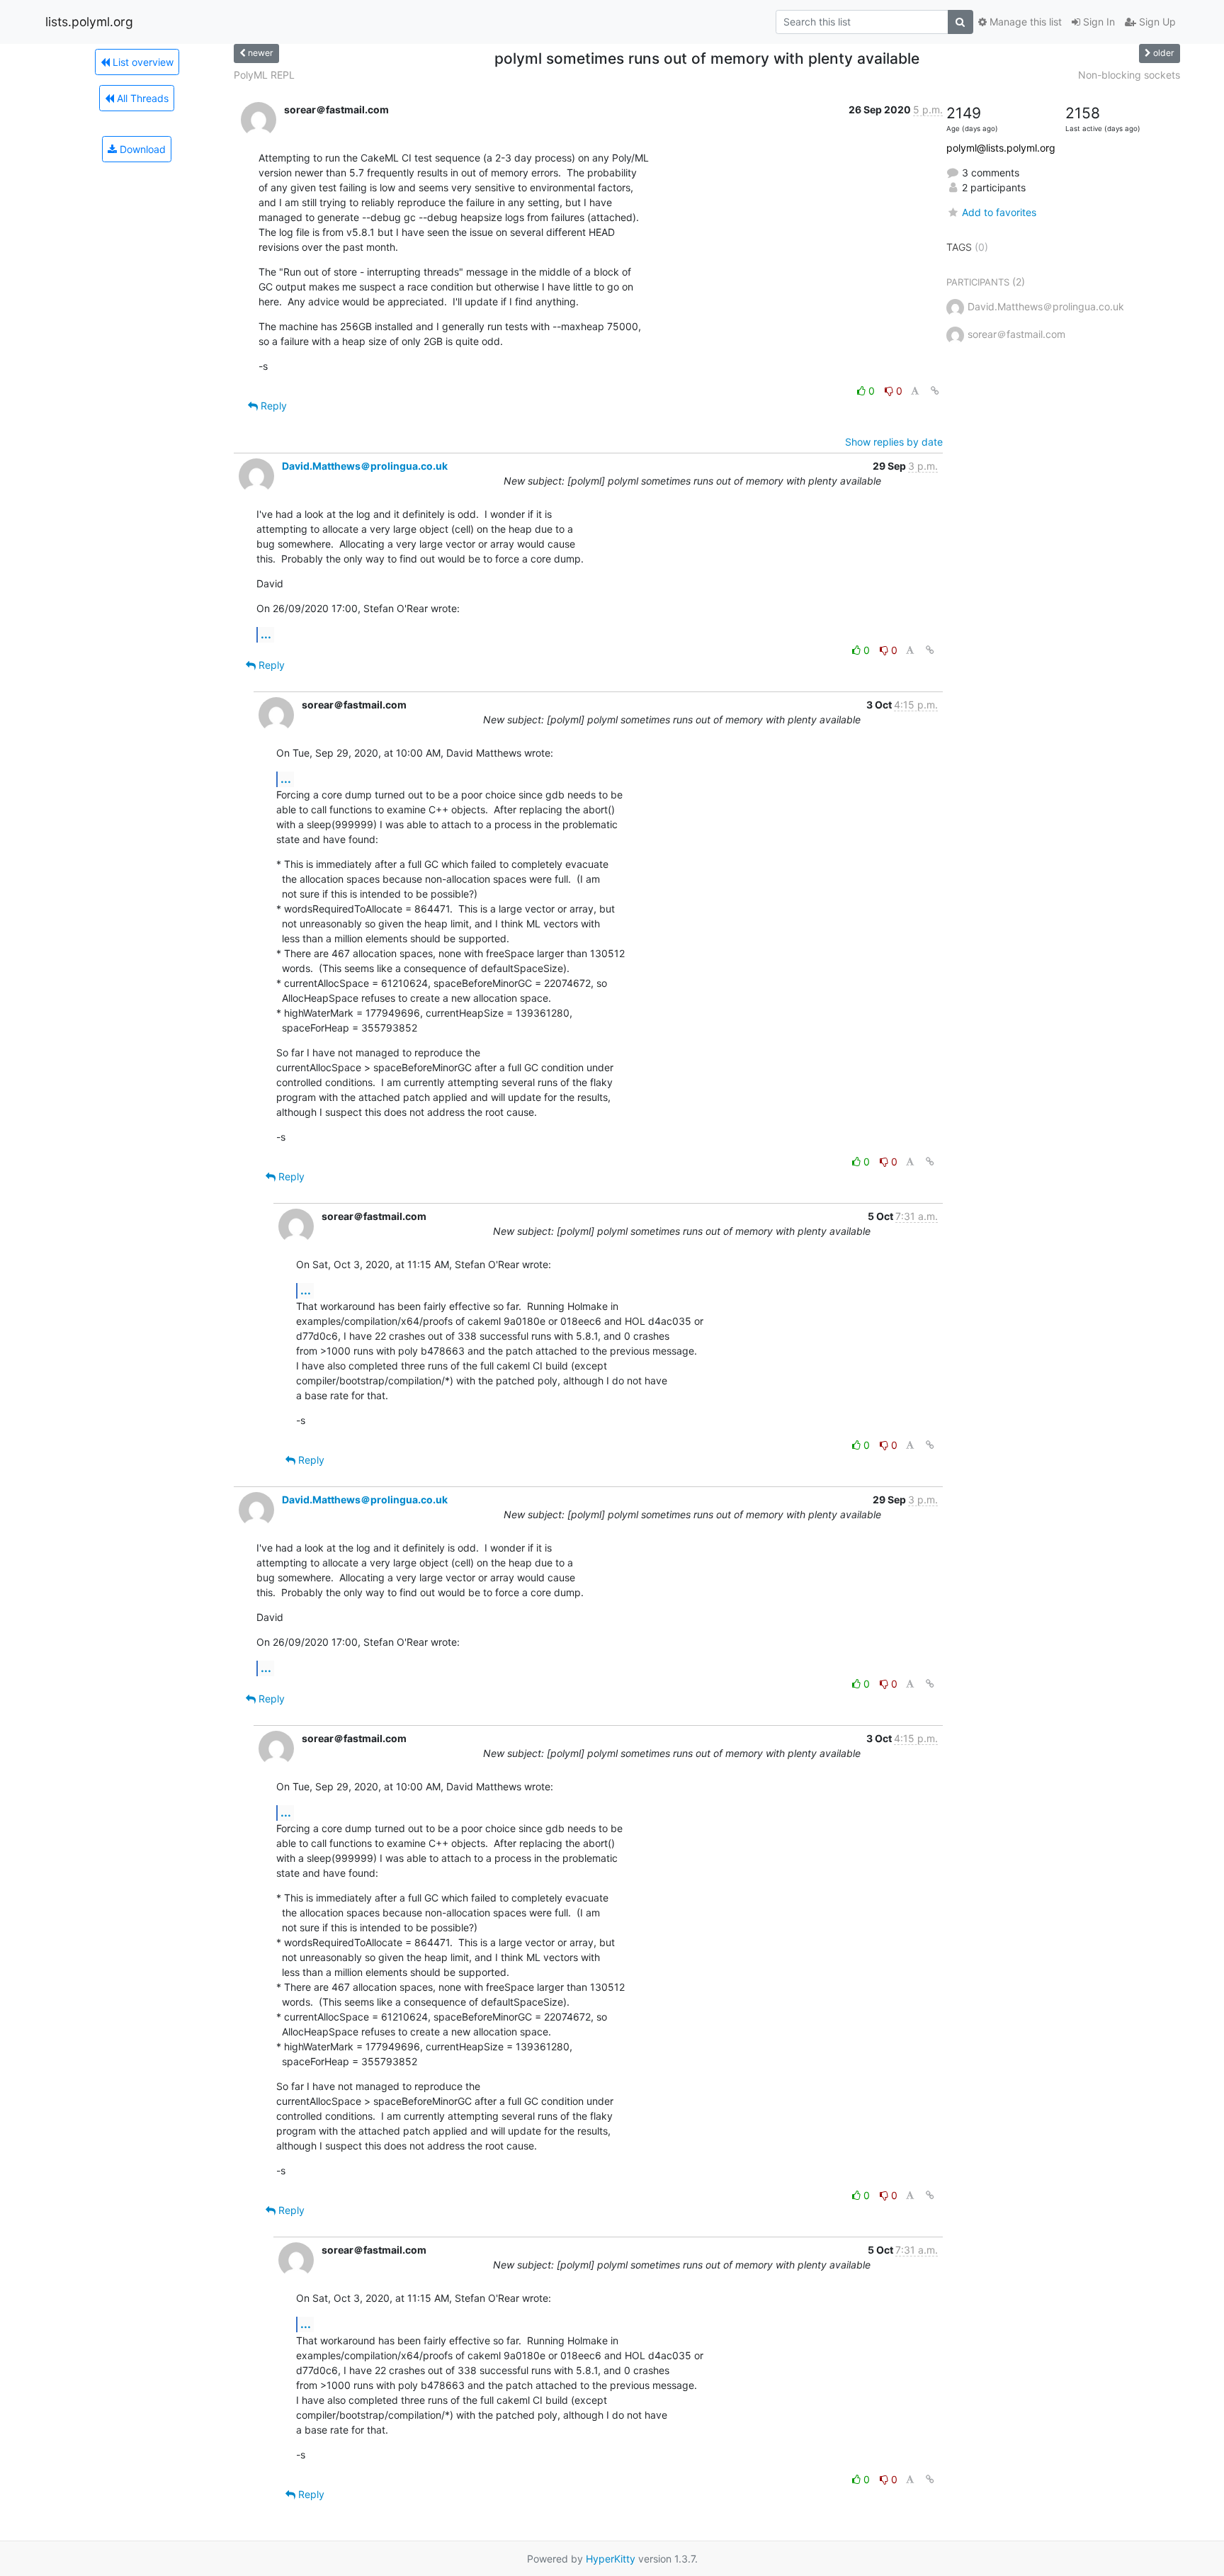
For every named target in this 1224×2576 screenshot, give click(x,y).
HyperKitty (611, 2559)
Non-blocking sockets (1129, 75)
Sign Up (1156, 22)
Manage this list (1024, 22)
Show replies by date (894, 442)
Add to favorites (999, 212)
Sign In (1098, 22)
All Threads (141, 98)
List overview (142, 62)
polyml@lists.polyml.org (1001, 148)
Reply (272, 406)
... (266, 634)
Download (141, 149)
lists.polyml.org (89, 22)
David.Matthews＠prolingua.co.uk (365, 466)
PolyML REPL (264, 75)
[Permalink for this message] (935, 391)
